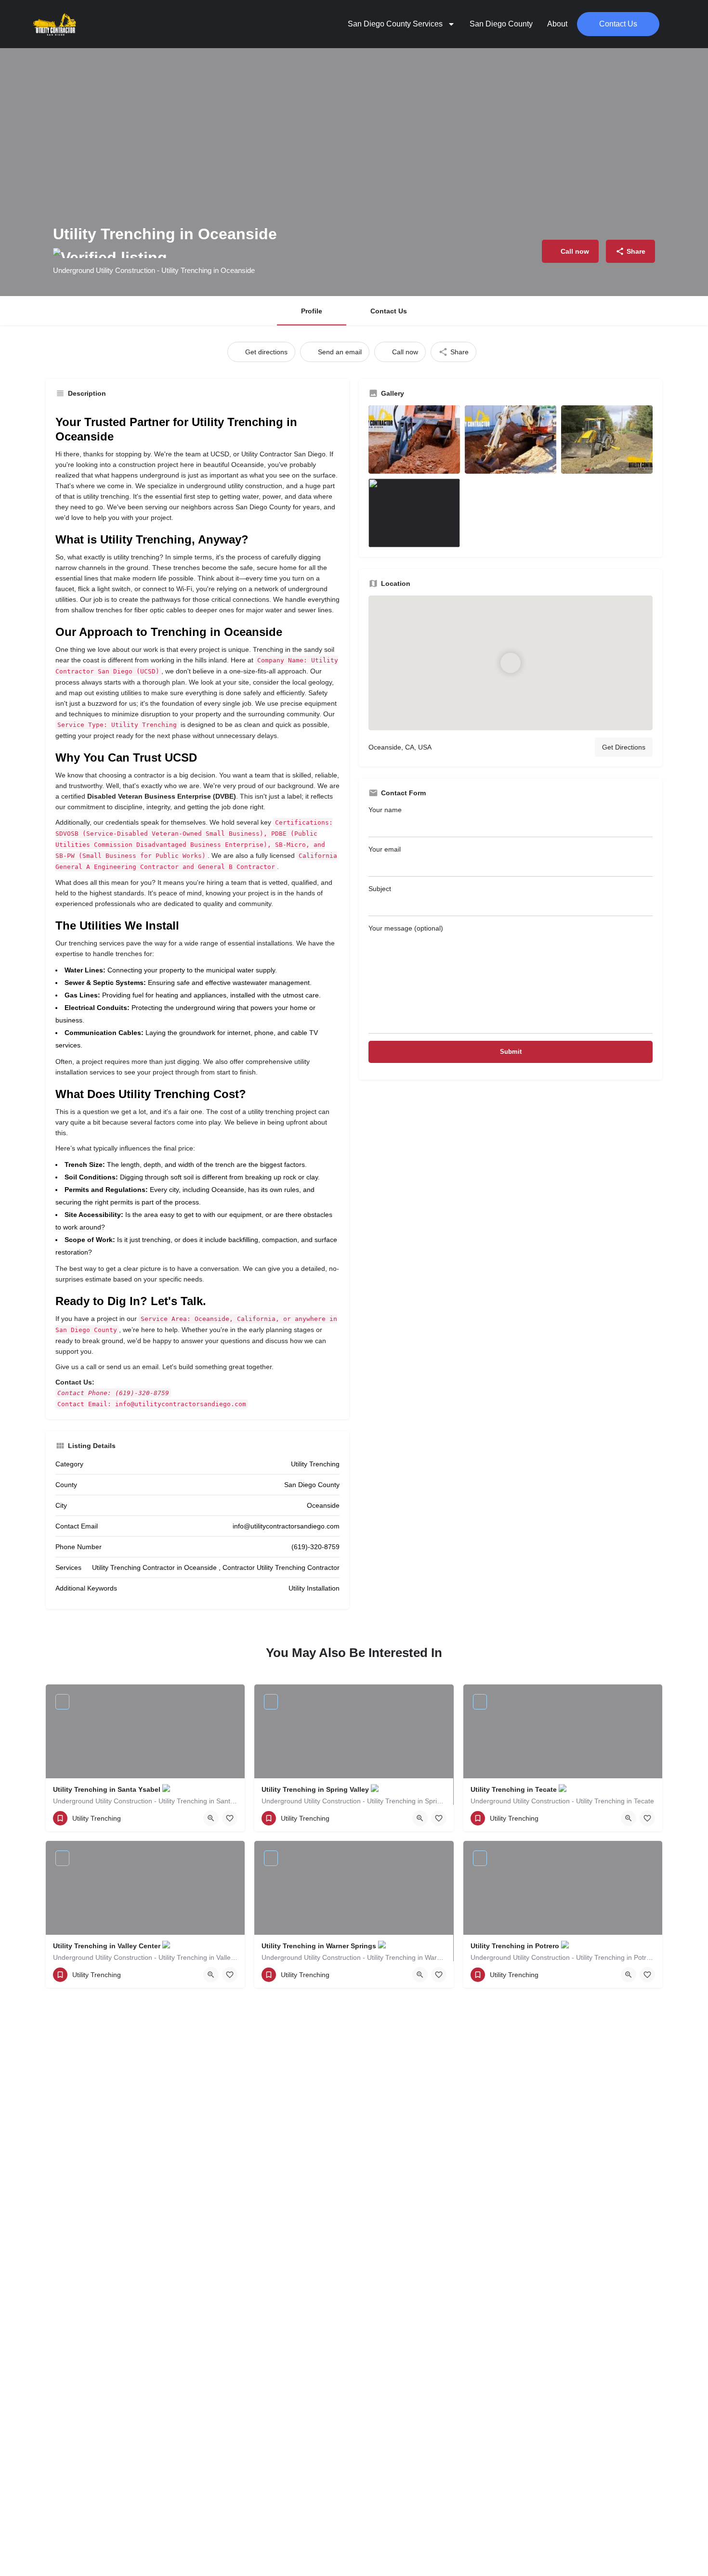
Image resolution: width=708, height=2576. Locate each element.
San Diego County (501, 24)
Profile (312, 311)
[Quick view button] (211, 1818)
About (557, 24)
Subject (380, 889)
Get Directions (624, 747)
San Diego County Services (395, 24)
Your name (385, 810)
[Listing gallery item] (414, 440)
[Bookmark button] (230, 1818)
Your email (385, 849)
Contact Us (389, 311)
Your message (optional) (406, 928)
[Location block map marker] (511, 663)
